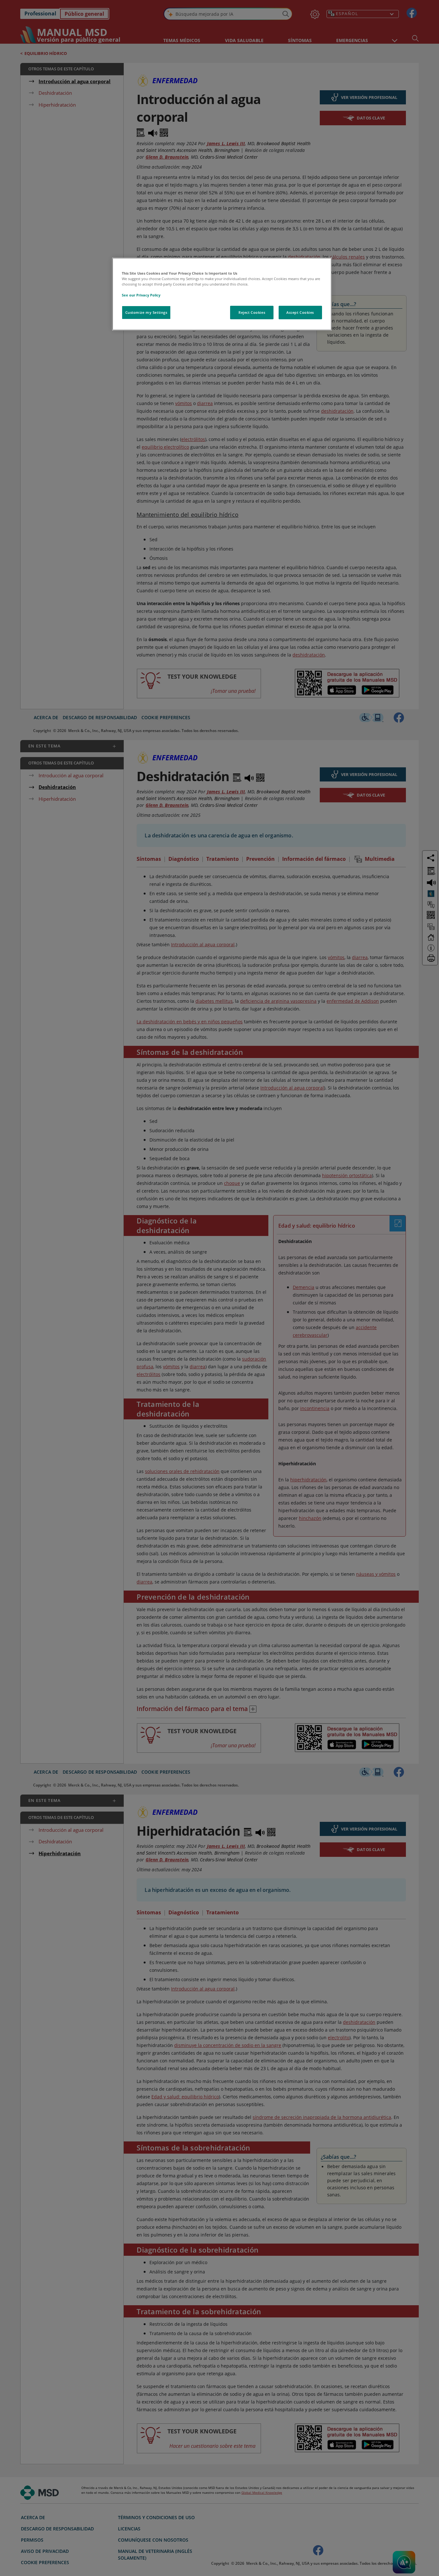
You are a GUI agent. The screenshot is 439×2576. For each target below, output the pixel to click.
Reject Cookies (252, 312)
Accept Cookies (300, 312)
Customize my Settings (146, 312)
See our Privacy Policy (141, 295)
